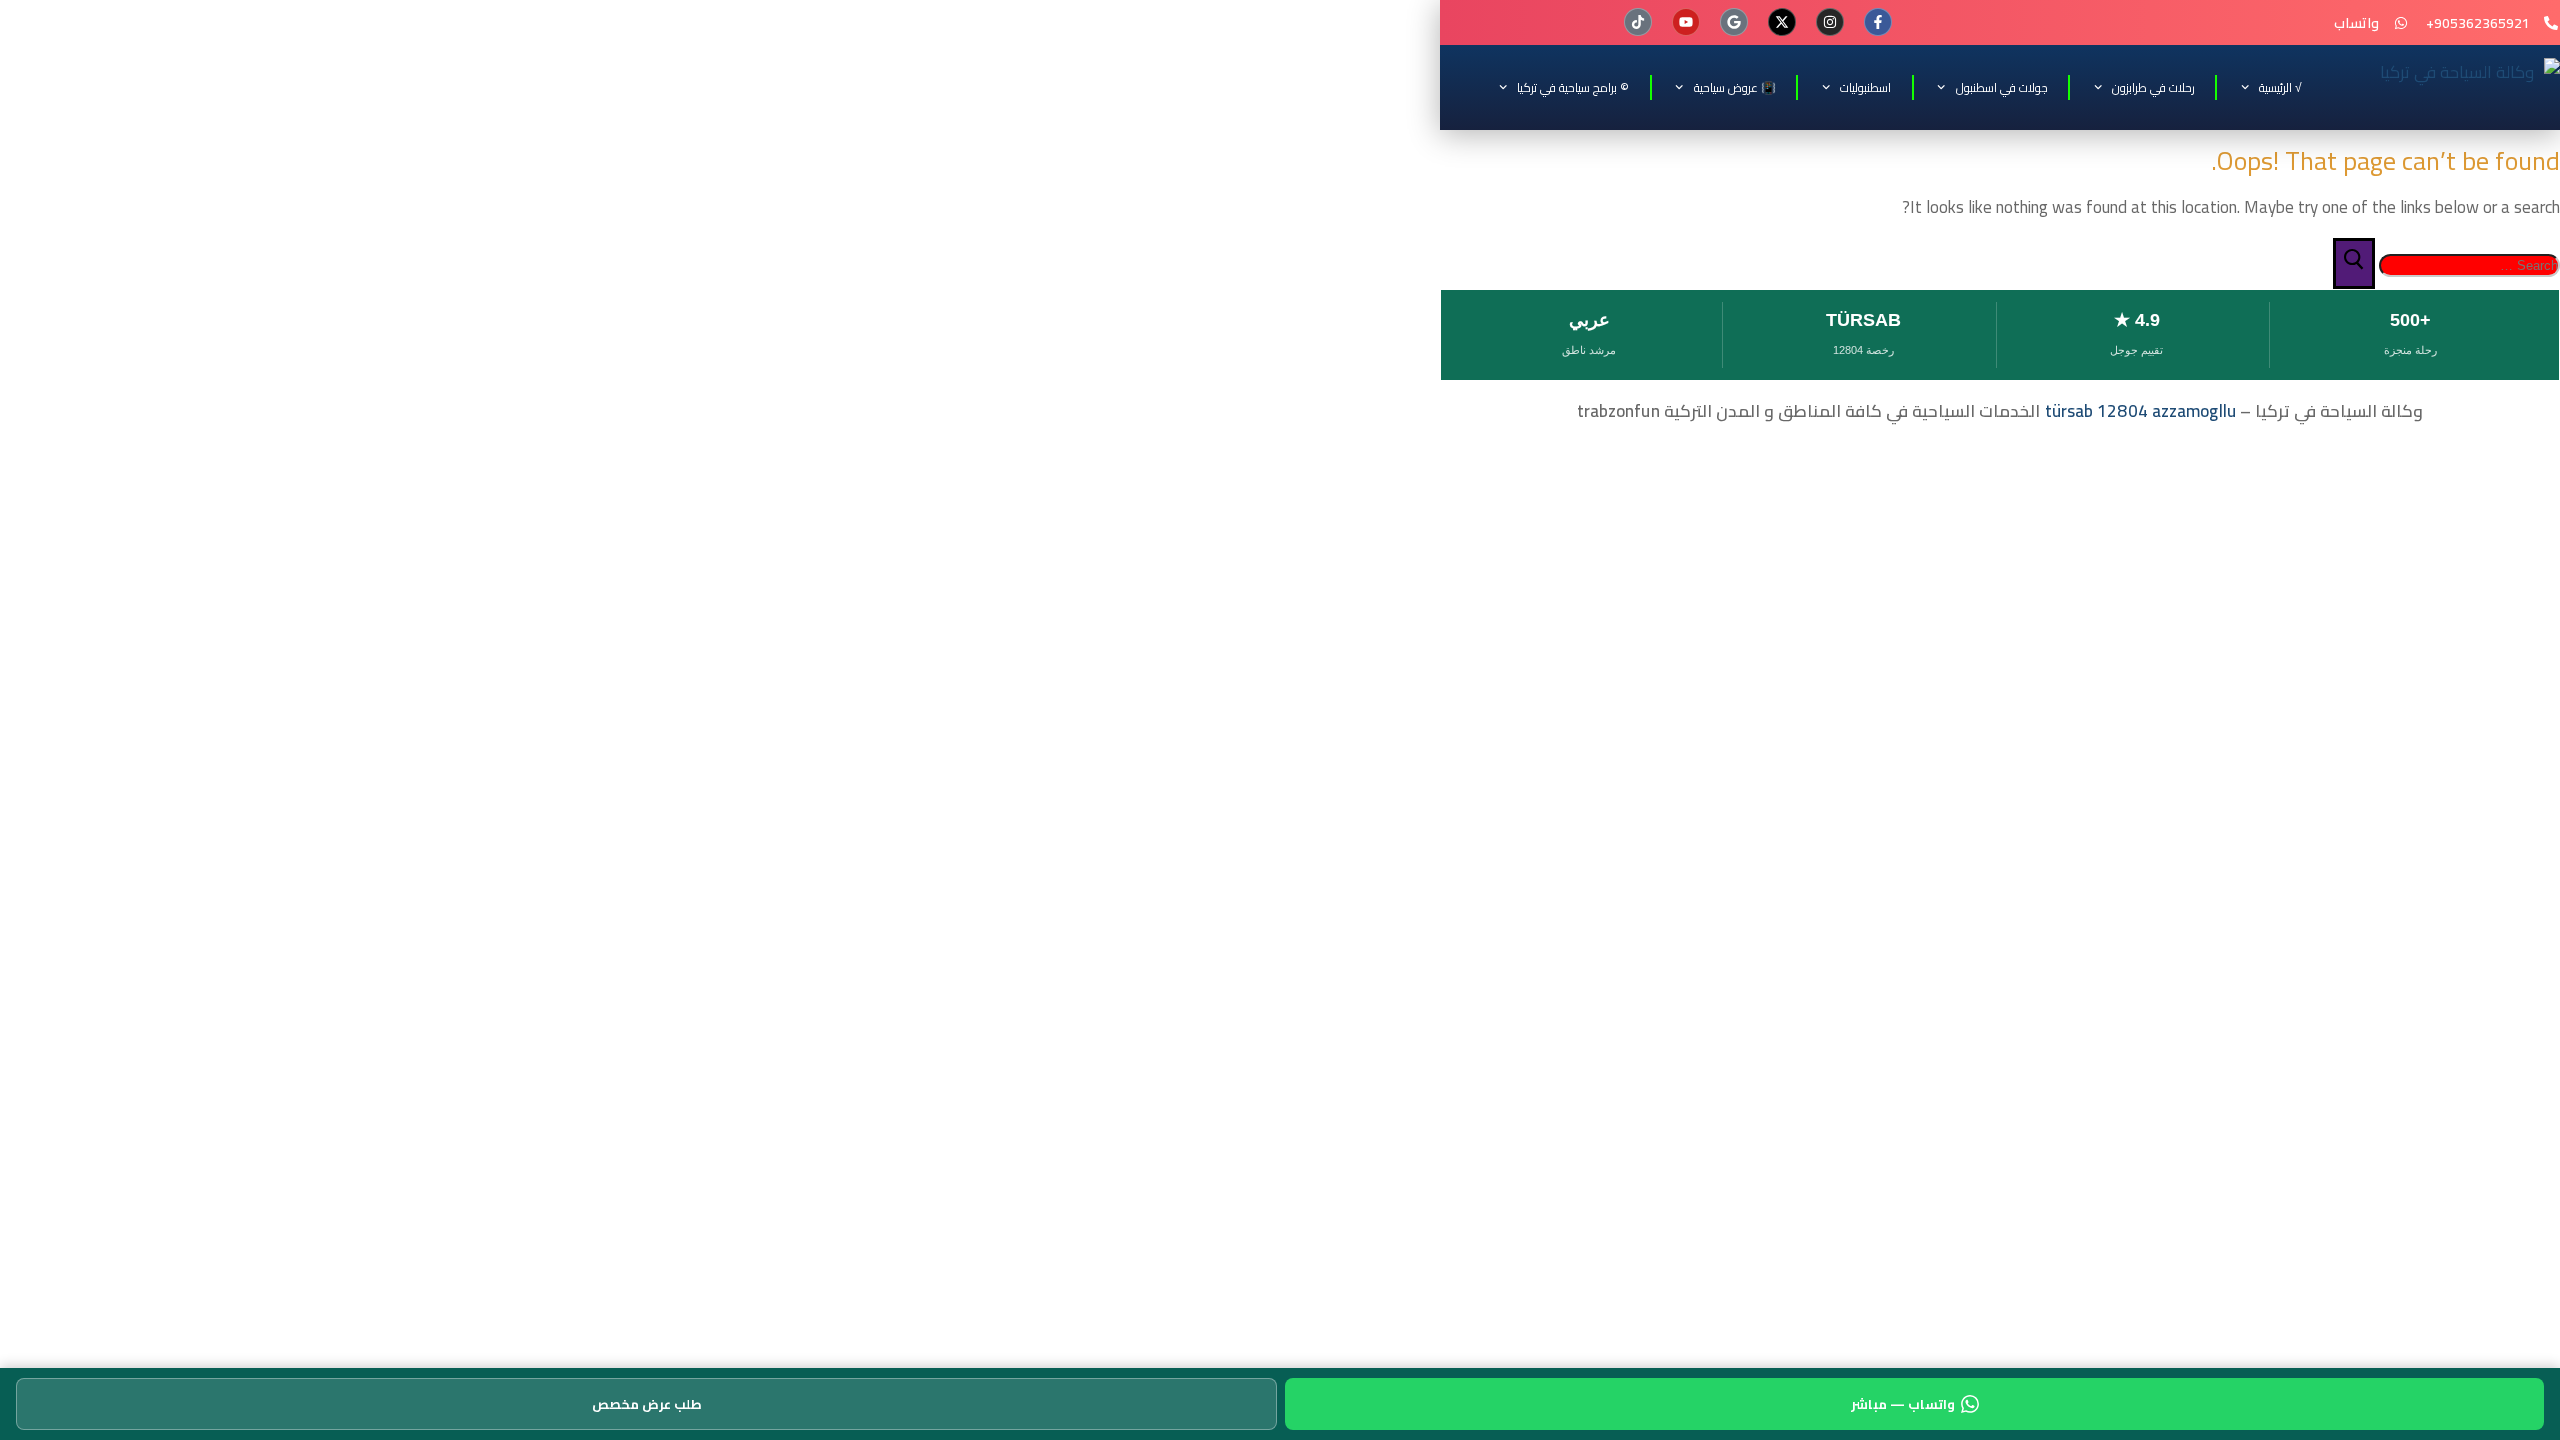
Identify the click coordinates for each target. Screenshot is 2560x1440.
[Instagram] (1830, 22)
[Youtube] (1686, 22)
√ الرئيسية (2280, 87)
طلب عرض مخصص (647, 1404)
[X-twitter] (1782, 22)
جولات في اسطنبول (2002, 87)
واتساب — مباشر (1903, 1404)
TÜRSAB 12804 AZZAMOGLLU (2140, 411)
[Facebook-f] (1878, 22)
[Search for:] (2467, 264)
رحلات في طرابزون (2153, 87)
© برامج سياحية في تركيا (1573, 87)
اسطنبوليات (1865, 87)
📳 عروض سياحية (1735, 87)
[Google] (1734, 22)
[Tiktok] (1638, 22)
